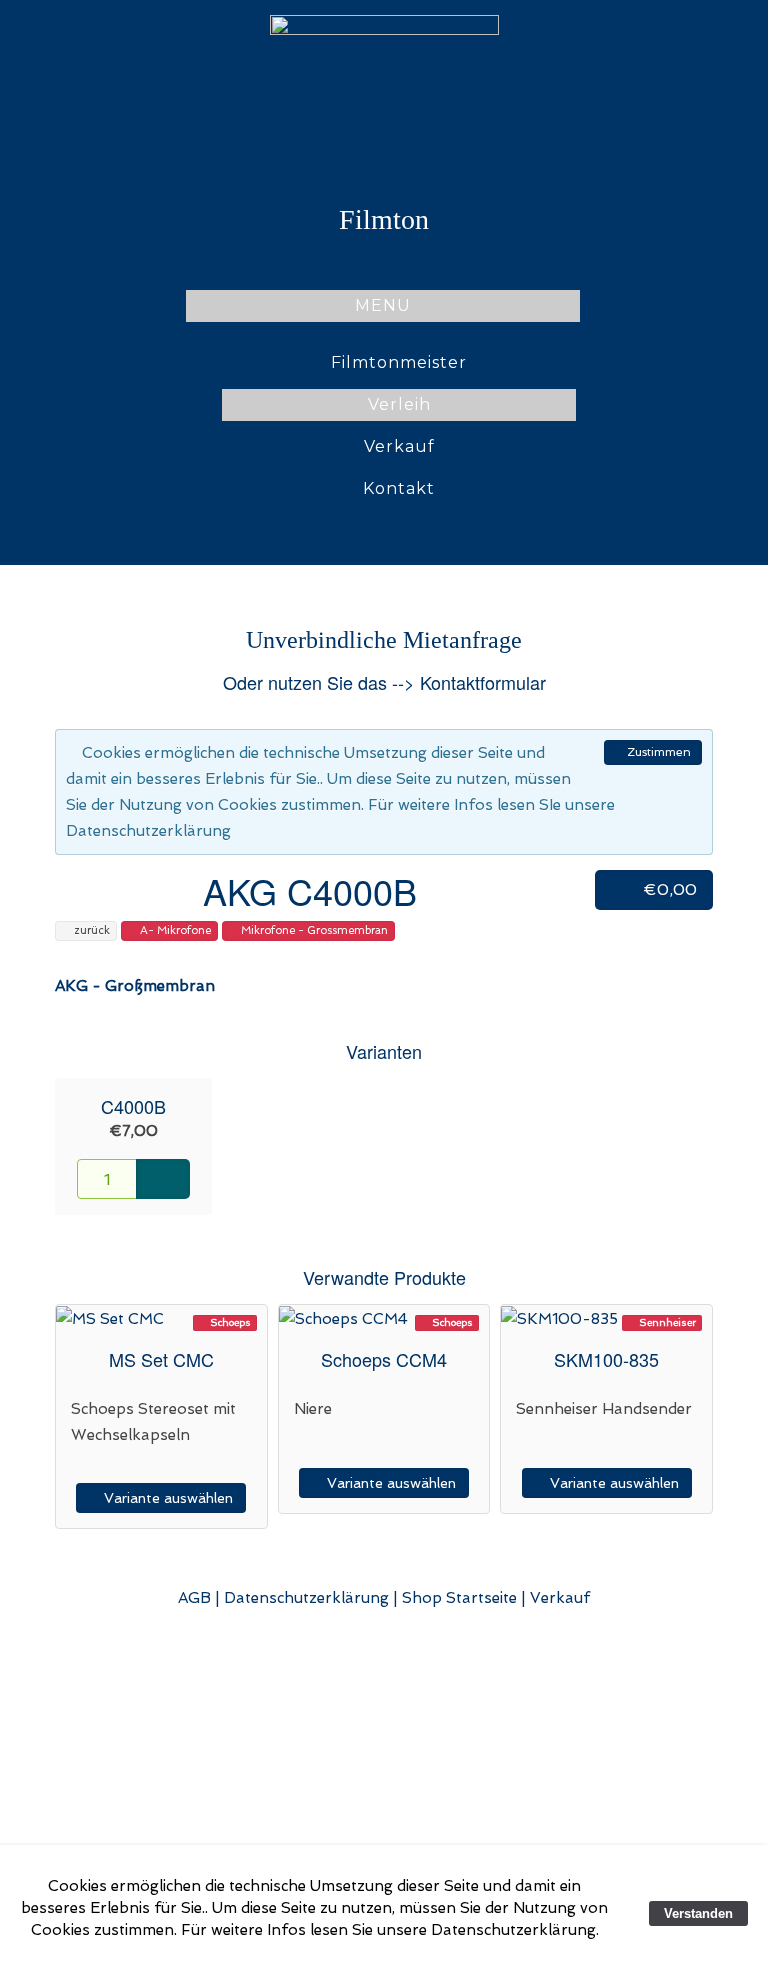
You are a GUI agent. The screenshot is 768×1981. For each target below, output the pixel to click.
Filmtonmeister (399, 362)
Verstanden (698, 1913)
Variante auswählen (166, 1498)
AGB (194, 1598)
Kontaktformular (483, 682)
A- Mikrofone (174, 930)
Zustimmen (657, 752)
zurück (90, 930)
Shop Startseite (459, 1598)
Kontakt (399, 488)
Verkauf (399, 446)
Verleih (399, 404)
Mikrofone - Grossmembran (313, 930)
